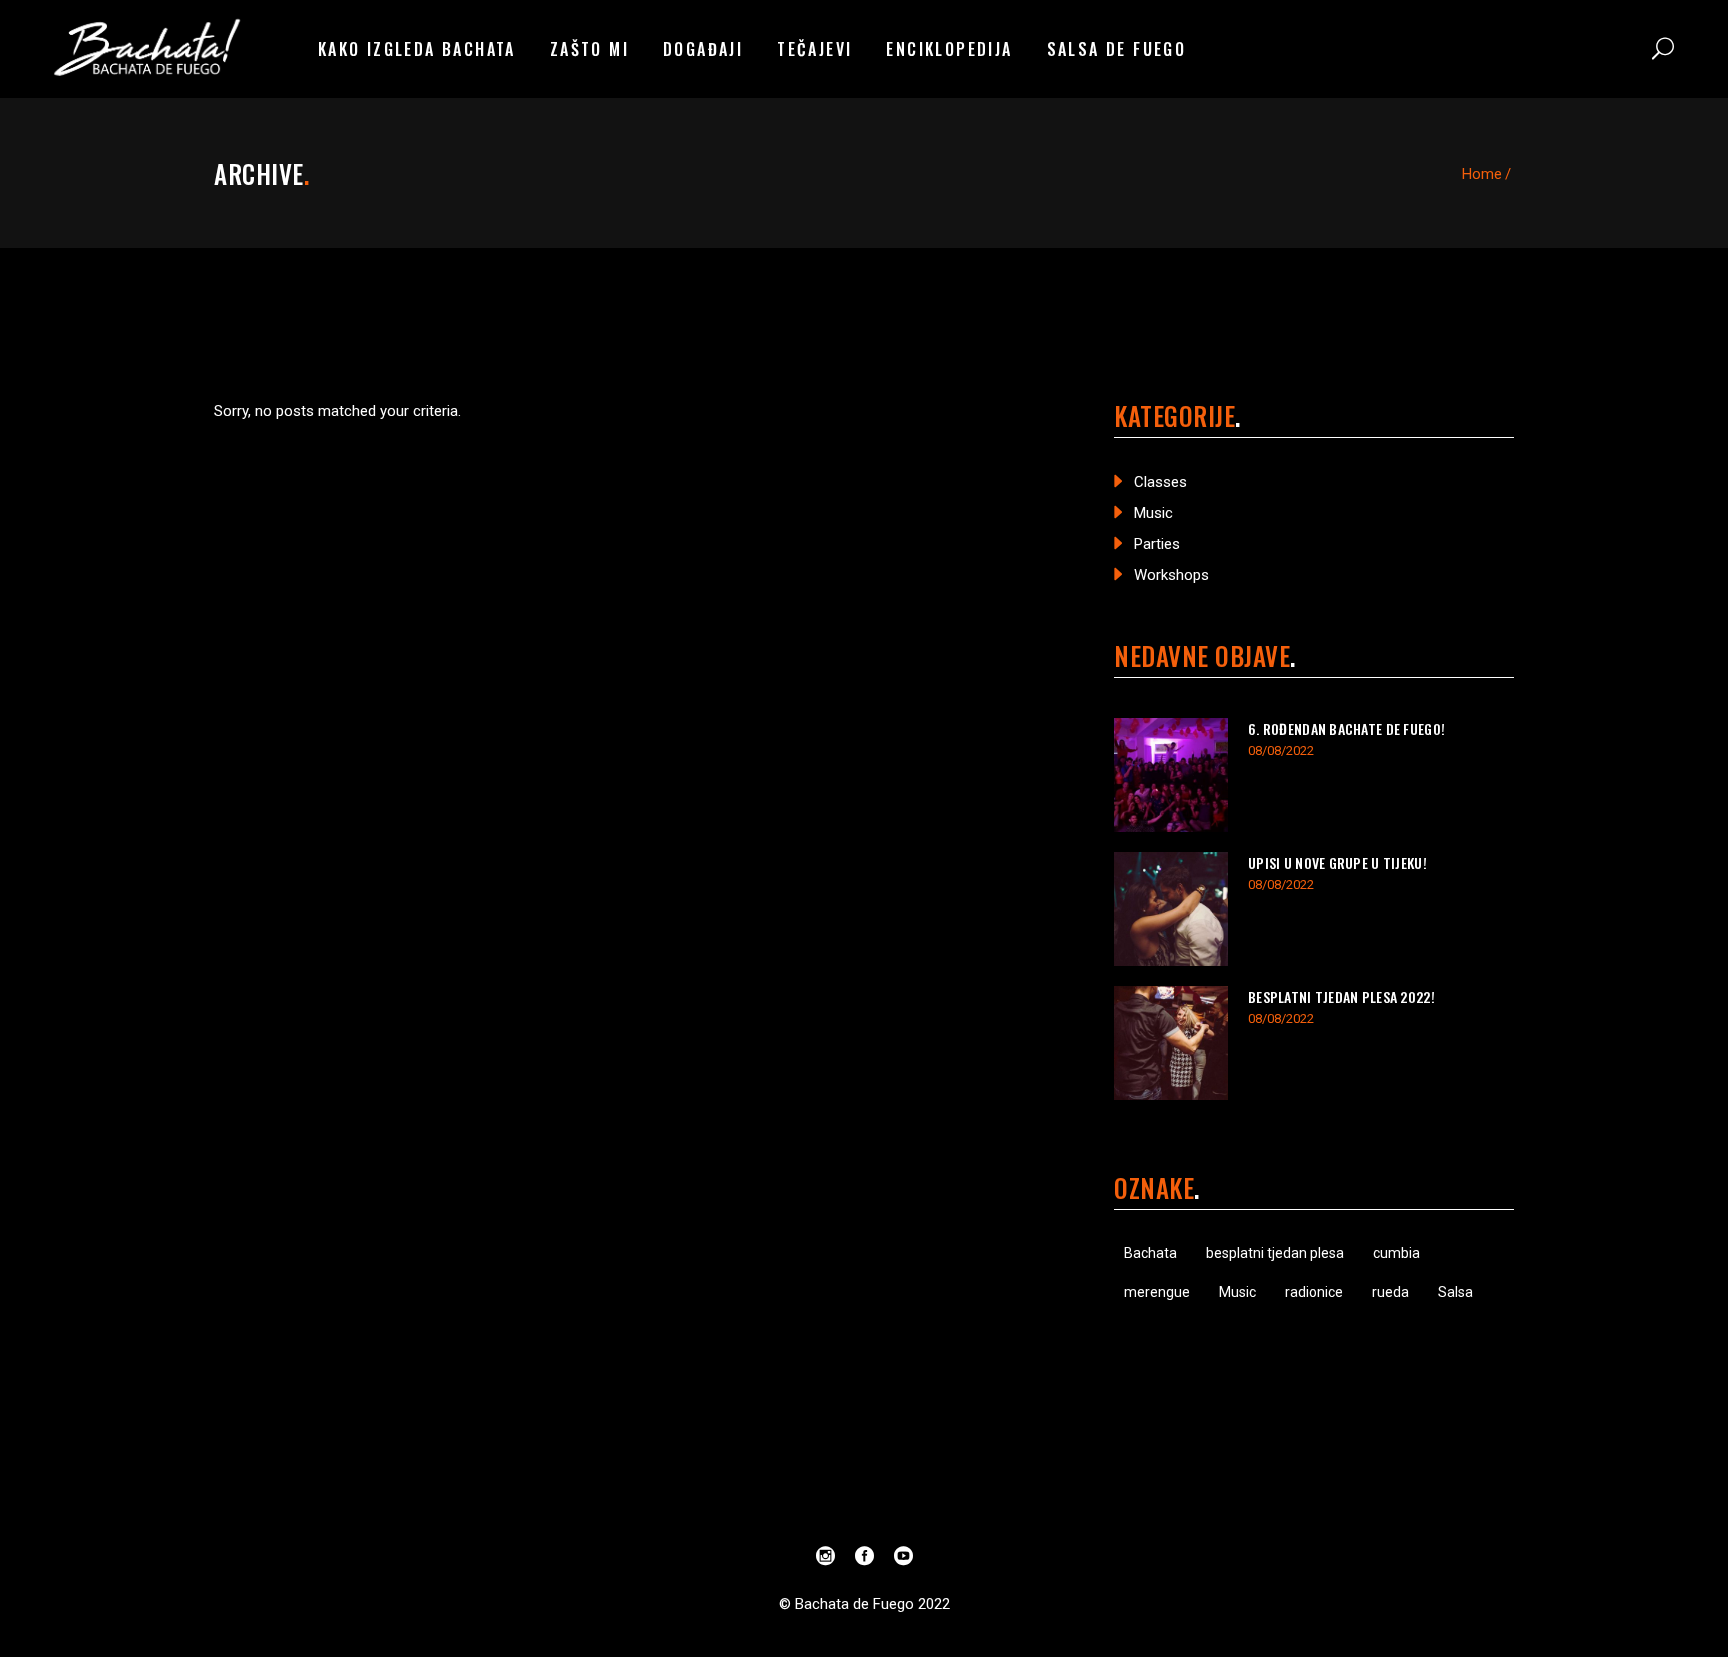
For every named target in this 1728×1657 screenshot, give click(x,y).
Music (1153, 513)
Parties (1157, 544)
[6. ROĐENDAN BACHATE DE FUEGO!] (1171, 775)
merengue (1157, 1292)
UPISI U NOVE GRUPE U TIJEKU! (1337, 862)
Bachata (1150, 1253)
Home (1482, 174)
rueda (1390, 1292)
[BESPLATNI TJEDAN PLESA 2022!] (1171, 1043)
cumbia (1396, 1253)
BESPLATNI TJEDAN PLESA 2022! (1341, 996)
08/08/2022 (1281, 750)
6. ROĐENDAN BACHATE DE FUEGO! (1346, 728)
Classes (1160, 482)
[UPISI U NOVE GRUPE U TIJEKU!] (1171, 909)
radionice (1314, 1292)
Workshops (1171, 575)
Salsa (1455, 1292)
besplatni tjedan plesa (1275, 1253)
